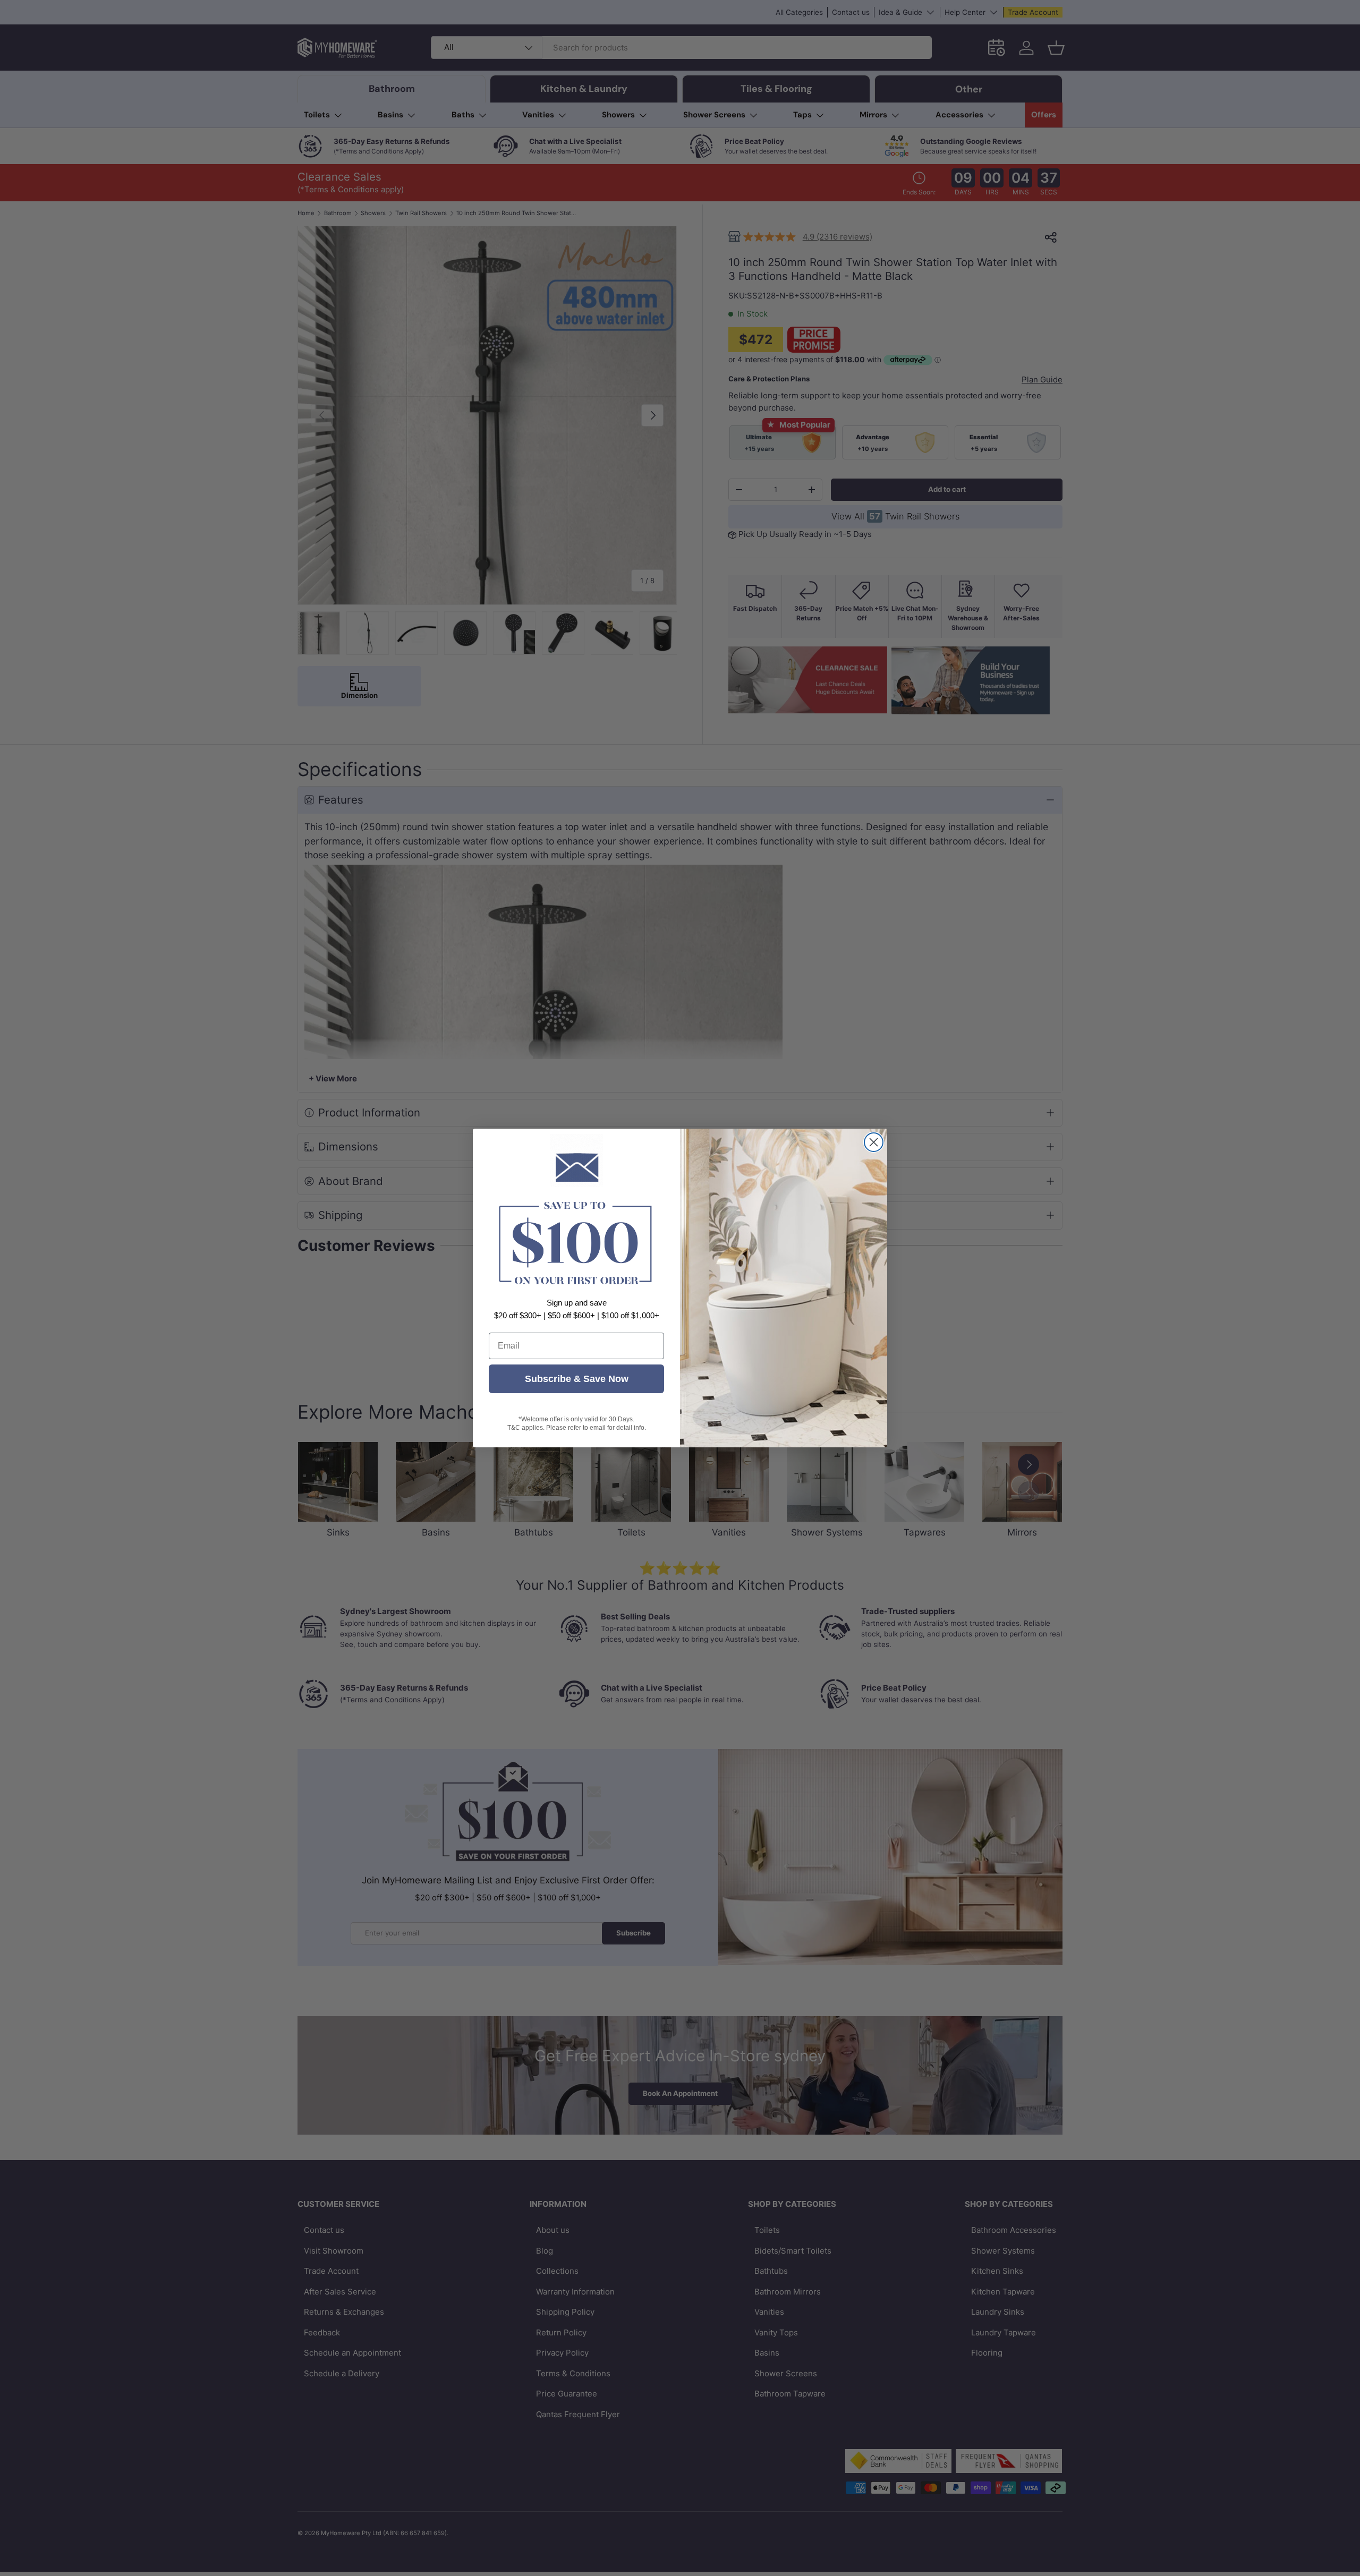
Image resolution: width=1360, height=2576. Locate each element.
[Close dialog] (874, 1142)
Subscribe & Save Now (577, 1379)
